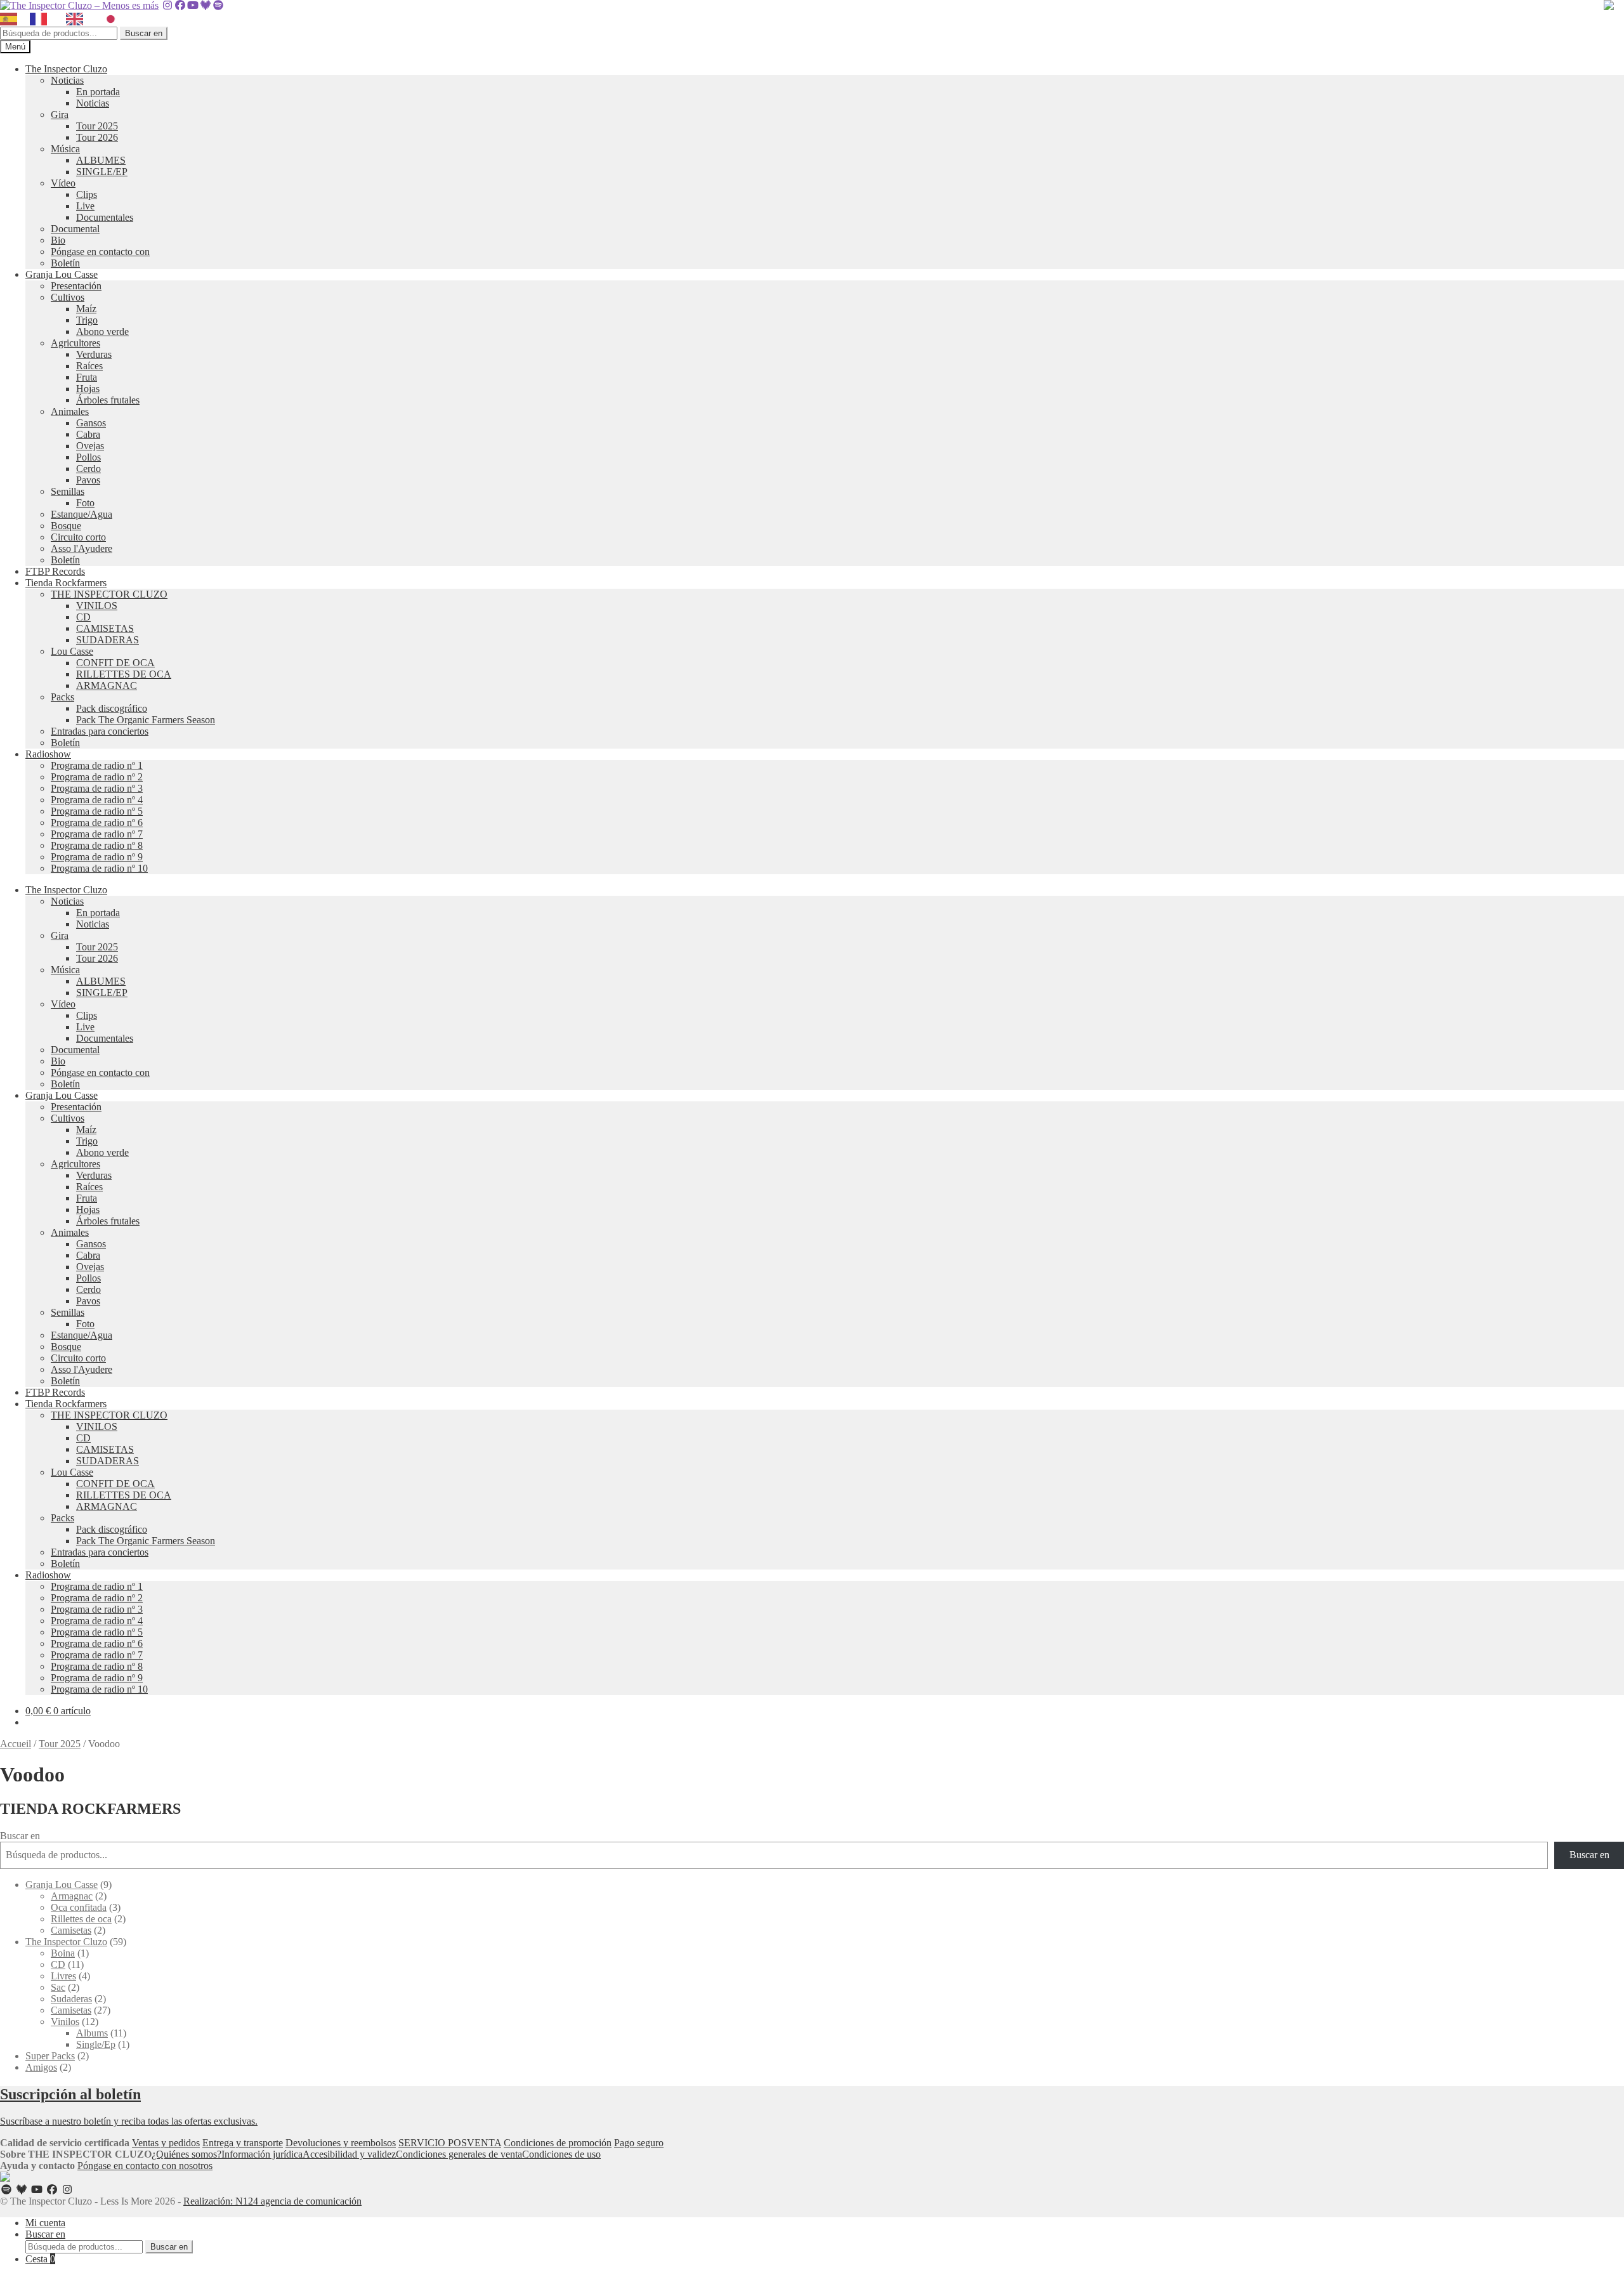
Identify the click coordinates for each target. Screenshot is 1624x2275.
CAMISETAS (105, 628)
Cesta (40, 2259)
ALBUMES (101, 160)
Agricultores (75, 343)
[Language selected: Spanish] (66, 19)
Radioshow (48, 754)
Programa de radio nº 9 (97, 857)
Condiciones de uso (561, 2154)
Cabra (88, 434)
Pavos (88, 480)
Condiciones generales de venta (459, 2154)
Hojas (88, 389)
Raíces (89, 366)
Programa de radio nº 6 (97, 823)
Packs (62, 697)
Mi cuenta (45, 2223)
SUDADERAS (108, 640)
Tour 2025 (97, 126)
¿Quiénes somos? (187, 2154)
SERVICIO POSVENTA (450, 2143)
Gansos (91, 423)
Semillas (68, 491)
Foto (85, 503)
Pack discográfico (112, 708)
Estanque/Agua (82, 514)
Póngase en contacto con (100, 252)
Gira (60, 115)
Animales (70, 411)
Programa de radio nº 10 (99, 868)
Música (65, 149)
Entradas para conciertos (100, 731)
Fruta (87, 377)
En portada (98, 92)
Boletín (65, 263)
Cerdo (88, 469)
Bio (58, 240)
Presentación (76, 286)
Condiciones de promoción (558, 2143)
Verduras (94, 354)
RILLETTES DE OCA (124, 674)
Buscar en (144, 33)
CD (83, 617)
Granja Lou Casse (62, 274)
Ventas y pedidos (166, 2143)
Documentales (105, 217)
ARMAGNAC (107, 685)
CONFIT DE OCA (115, 663)
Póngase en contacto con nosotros (145, 2166)
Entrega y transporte (243, 2143)
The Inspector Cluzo (66, 69)
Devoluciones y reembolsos (341, 2143)
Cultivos (68, 297)
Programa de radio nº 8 (97, 845)
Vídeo (63, 183)
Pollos (88, 457)
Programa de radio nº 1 (97, 765)
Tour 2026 (97, 137)
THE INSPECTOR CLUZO (109, 594)
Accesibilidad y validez (349, 2154)
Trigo (87, 320)
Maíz (86, 309)
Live (85, 206)
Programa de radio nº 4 (97, 800)
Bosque (66, 526)
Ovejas (90, 446)
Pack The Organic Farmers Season (146, 720)
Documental (75, 229)
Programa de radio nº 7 (97, 834)
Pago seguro (639, 2143)
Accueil (16, 1744)
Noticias (67, 80)
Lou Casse (72, 651)
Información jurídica (262, 2154)
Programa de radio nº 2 (97, 777)
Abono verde (102, 331)
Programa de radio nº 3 (97, 788)
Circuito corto (78, 537)
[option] (42, 19)
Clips (87, 194)
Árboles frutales (108, 400)
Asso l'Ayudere (82, 548)
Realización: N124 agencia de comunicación (272, 2201)
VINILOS (97, 606)
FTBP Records (55, 571)
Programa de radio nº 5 (97, 811)
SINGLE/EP (102, 172)
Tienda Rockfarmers (66, 583)
